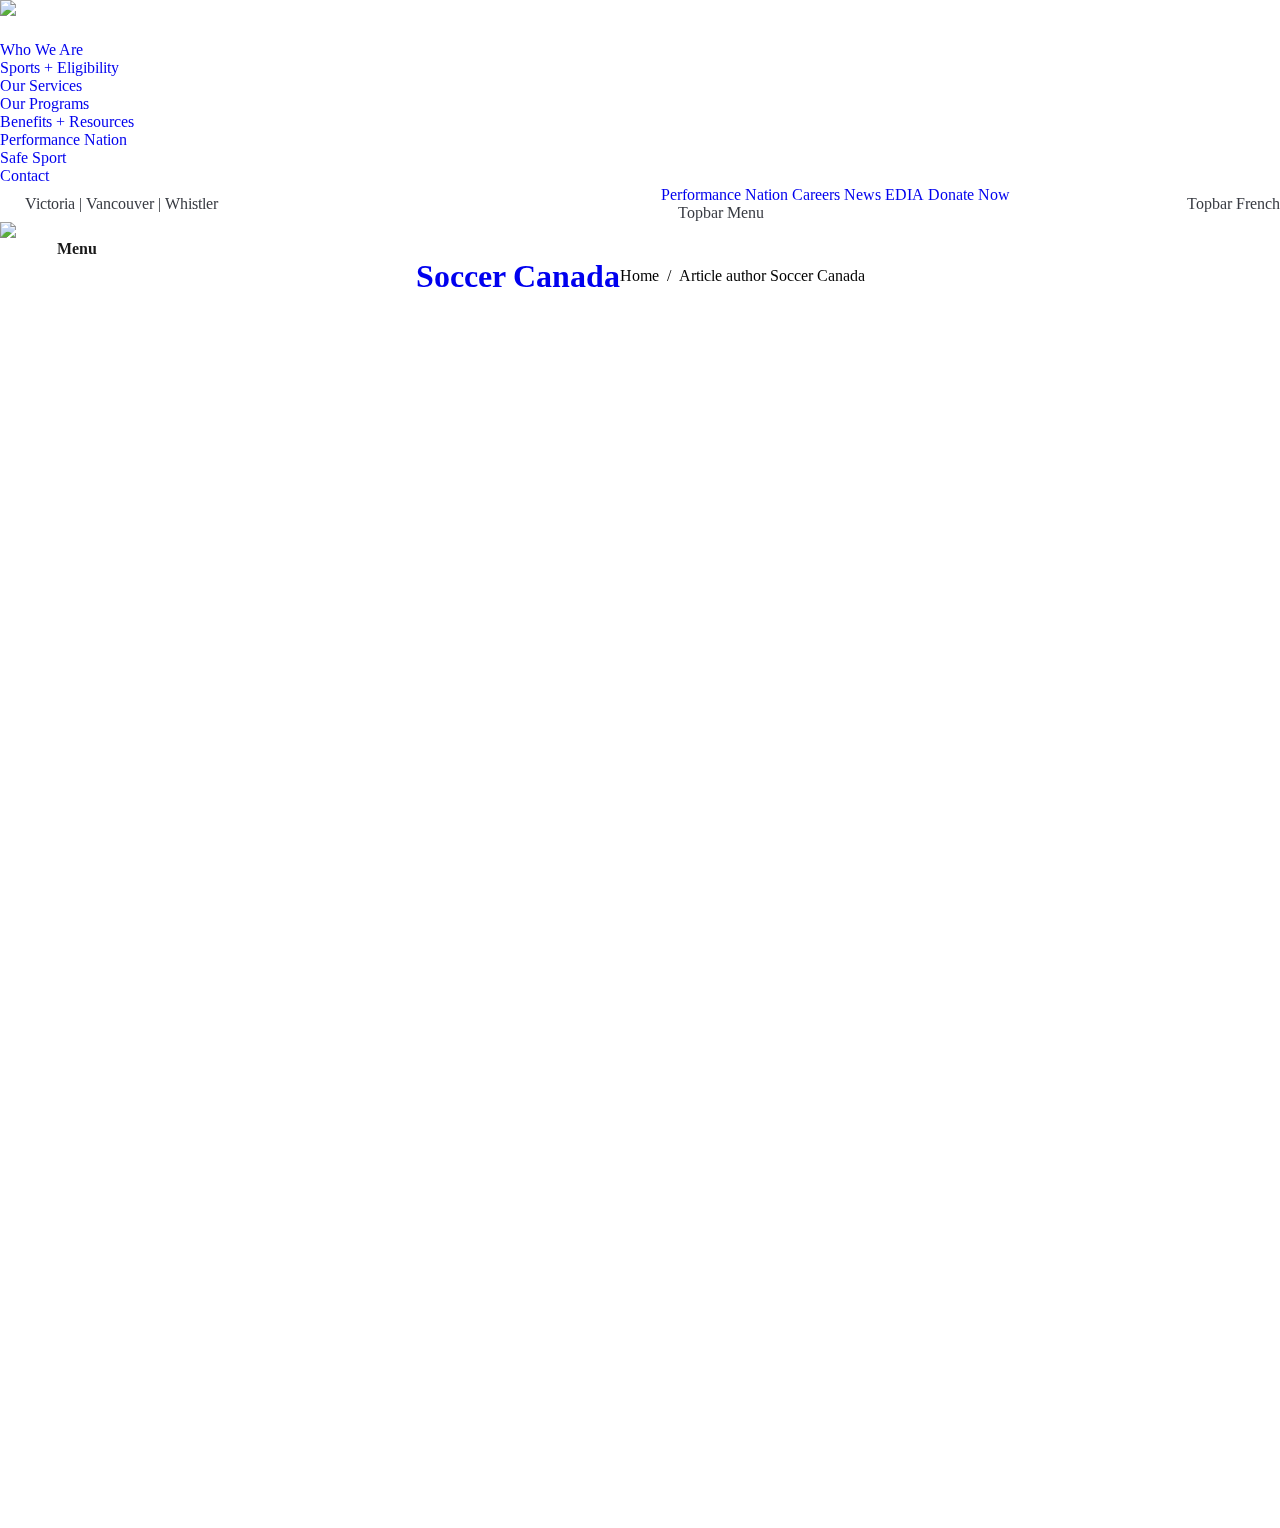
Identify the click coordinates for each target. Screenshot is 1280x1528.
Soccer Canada (518, 276)
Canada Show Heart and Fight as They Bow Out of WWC (444, 1427)
